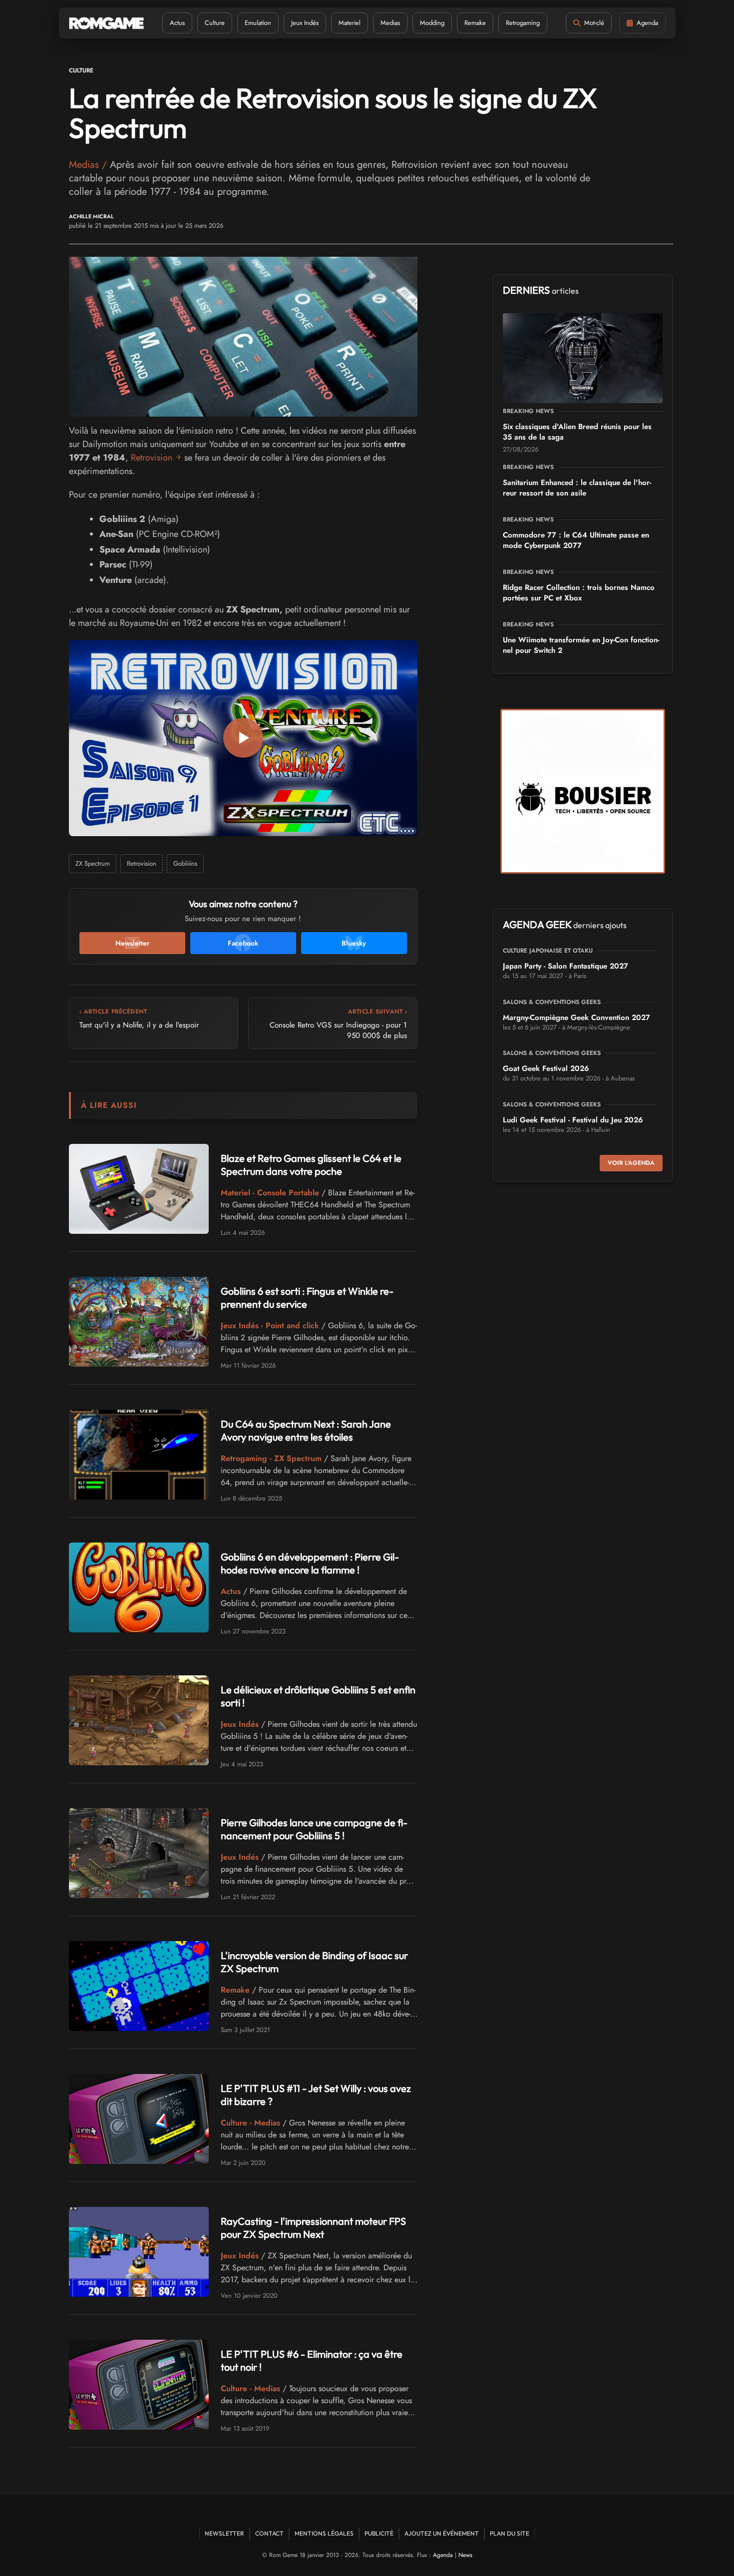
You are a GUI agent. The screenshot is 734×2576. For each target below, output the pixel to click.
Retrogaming (523, 23)
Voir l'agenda (631, 1163)
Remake (475, 23)
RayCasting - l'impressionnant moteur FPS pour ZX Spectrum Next (313, 2228)
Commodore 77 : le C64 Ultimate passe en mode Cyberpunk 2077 (576, 540)
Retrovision (152, 458)
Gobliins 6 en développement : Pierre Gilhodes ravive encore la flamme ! (310, 1563)
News (465, 2555)
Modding (432, 23)
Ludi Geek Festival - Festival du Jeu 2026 (573, 1120)
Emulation (258, 23)
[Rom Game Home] (106, 23)
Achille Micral (91, 217)
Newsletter (224, 2533)
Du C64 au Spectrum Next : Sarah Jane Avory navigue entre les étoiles (306, 1430)
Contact (269, 2533)
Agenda (443, 2555)
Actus (177, 23)
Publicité (379, 2533)
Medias (390, 23)
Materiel (350, 23)
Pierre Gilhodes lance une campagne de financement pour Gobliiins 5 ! (314, 1829)
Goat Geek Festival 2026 (546, 1068)
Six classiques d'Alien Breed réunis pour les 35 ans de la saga (577, 432)
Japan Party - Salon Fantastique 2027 (565, 966)
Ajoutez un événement (442, 2533)
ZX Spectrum (93, 863)
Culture (215, 23)
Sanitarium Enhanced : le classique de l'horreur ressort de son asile (577, 488)
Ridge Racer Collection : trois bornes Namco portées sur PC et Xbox (579, 593)
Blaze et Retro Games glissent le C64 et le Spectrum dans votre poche (311, 1165)
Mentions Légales (324, 2533)
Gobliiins (185, 863)
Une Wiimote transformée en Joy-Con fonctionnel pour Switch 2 (581, 645)
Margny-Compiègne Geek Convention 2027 (576, 1018)
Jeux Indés (305, 23)
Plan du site (510, 2533)
